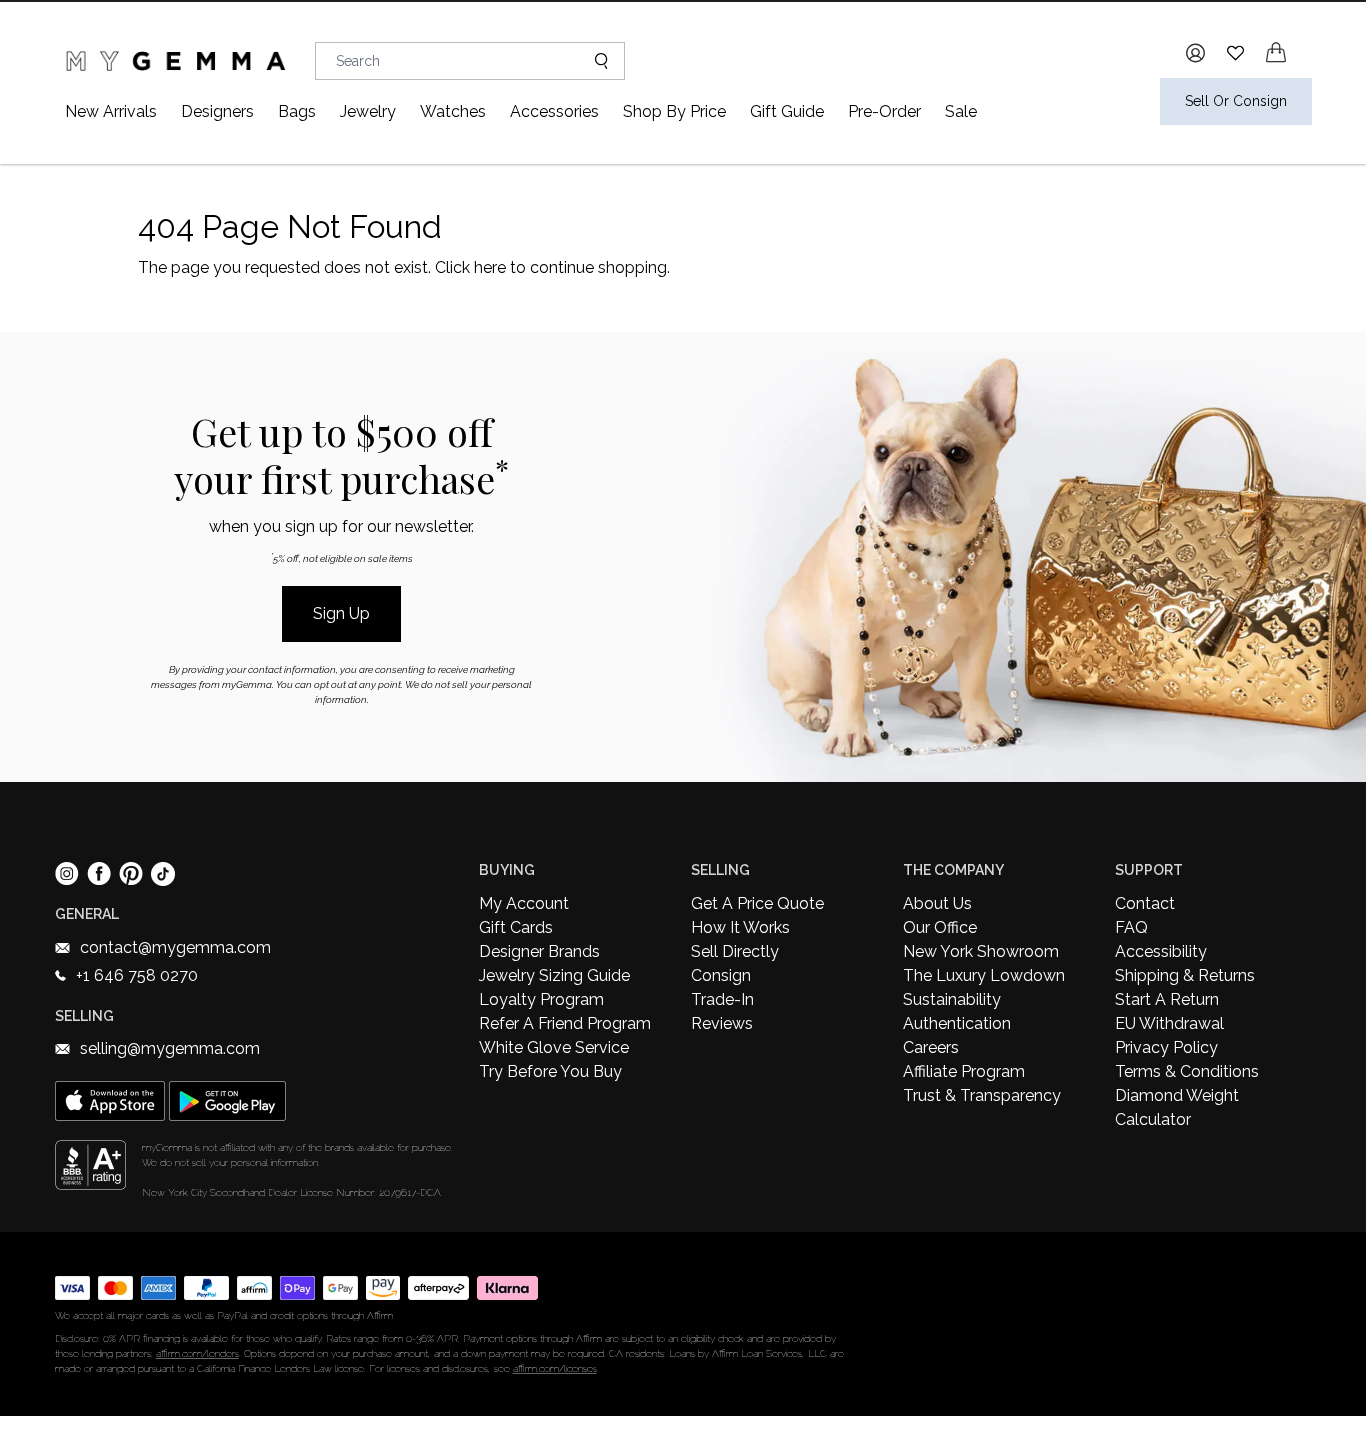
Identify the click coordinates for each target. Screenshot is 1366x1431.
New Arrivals (111, 111)
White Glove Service (554, 1047)
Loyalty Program (541, 999)
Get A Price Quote (757, 903)
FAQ (1131, 927)
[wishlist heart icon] (1235, 52)
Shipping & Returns (1185, 975)
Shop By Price (674, 111)
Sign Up (341, 613)
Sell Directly (735, 951)
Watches (453, 111)
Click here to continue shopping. (552, 267)
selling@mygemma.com (170, 1048)
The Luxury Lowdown (984, 975)
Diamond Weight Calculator (1177, 1107)
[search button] (593, 61)
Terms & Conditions (1187, 1071)
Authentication (957, 1023)
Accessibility (1161, 951)
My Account (524, 903)
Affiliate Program (964, 1071)
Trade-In (722, 999)
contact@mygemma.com (175, 947)
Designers (217, 111)
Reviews (722, 1023)
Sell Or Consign (1236, 101)
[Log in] (1195, 53)
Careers (931, 1047)
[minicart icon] (1276, 52)
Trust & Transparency (982, 1095)
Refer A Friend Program (565, 1023)
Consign (721, 975)
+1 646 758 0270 (137, 975)
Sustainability (952, 999)
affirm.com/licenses (555, 1368)
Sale (961, 111)
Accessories (554, 111)
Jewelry (368, 111)
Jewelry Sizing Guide (554, 975)
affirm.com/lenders (197, 1353)
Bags (297, 111)
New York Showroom (981, 951)
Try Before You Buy (550, 1071)
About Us (937, 903)
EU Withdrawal (1169, 1023)
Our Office (940, 927)
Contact (1145, 903)
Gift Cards (516, 927)
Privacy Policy (1166, 1047)
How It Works (740, 927)
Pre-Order (884, 111)
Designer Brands (539, 951)
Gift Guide (787, 111)
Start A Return (1167, 999)
